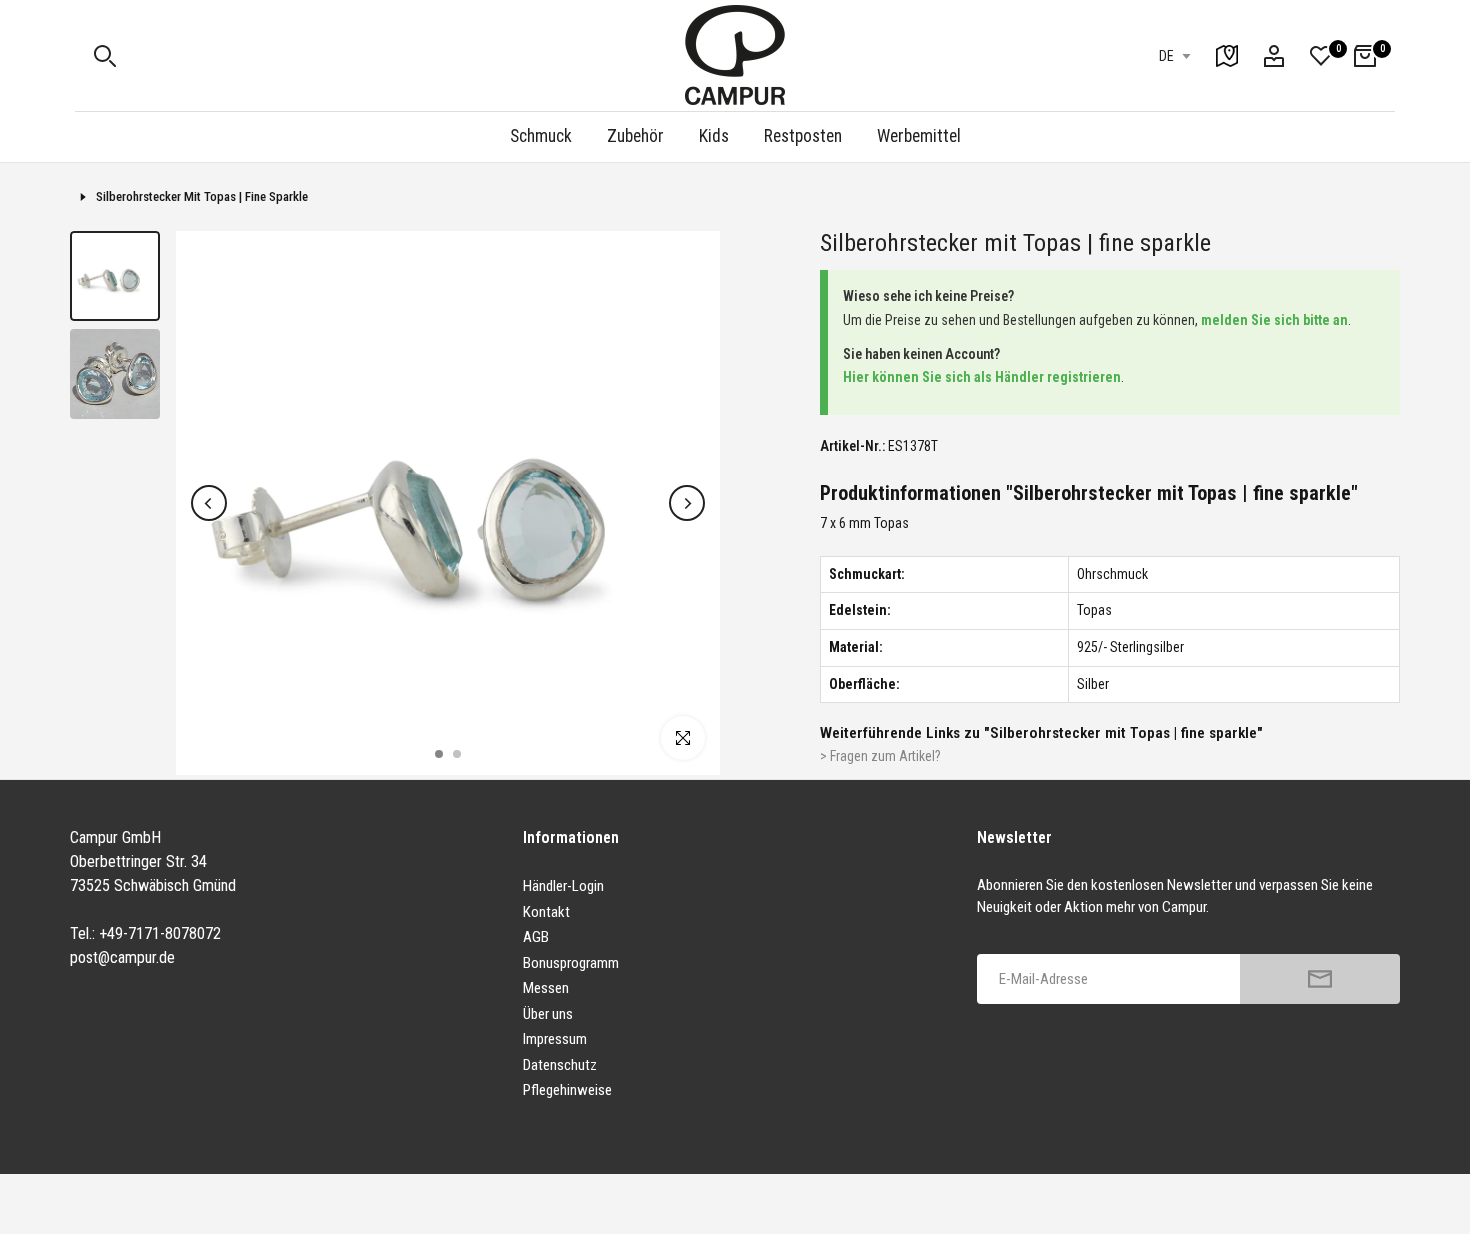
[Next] (687, 503)
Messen (546, 988)
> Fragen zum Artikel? (880, 756)
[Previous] (209, 503)
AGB (536, 937)
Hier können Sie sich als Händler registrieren (982, 377)
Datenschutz (560, 1065)
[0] (1321, 56)
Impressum (555, 1039)
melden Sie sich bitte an (1274, 320)
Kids (714, 136)
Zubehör (635, 136)
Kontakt (546, 912)
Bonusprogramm (571, 963)
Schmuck (541, 136)
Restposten (803, 136)
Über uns (548, 1014)
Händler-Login (563, 886)
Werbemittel (919, 136)
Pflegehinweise (567, 1090)
